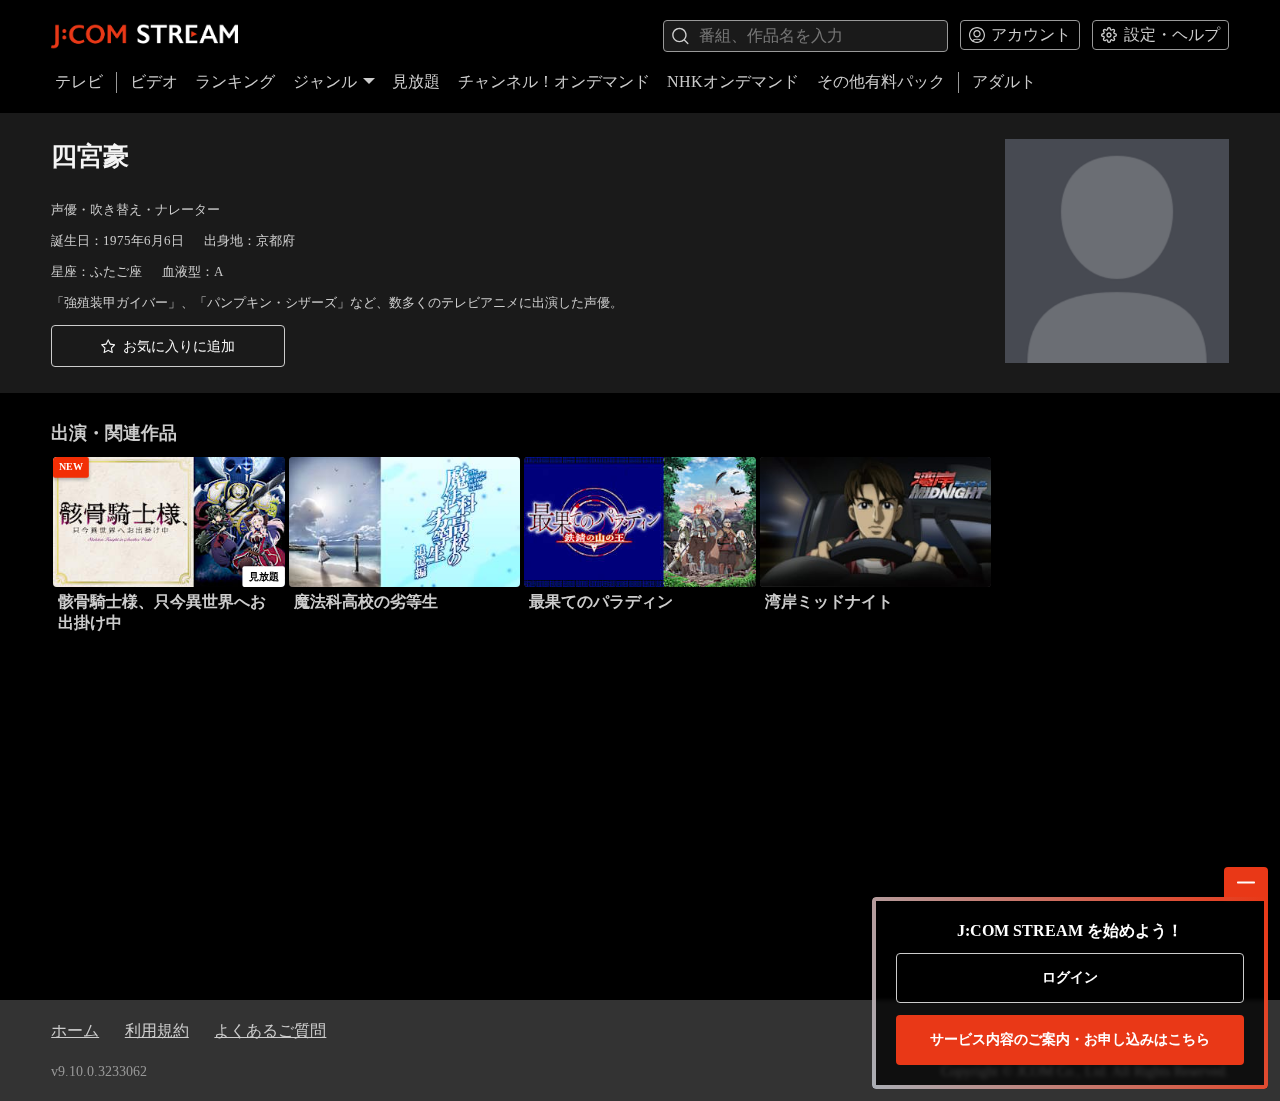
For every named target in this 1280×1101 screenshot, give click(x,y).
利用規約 (157, 1030)
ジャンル (325, 81)
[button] (168, 346)
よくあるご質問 (270, 1030)
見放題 (416, 81)
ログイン (1070, 977)
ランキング (235, 81)
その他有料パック (881, 81)
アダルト (1004, 81)
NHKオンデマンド (733, 81)
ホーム (75, 1030)
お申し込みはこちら (1070, 1039)
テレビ (79, 81)
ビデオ (154, 81)
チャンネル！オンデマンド (554, 81)
